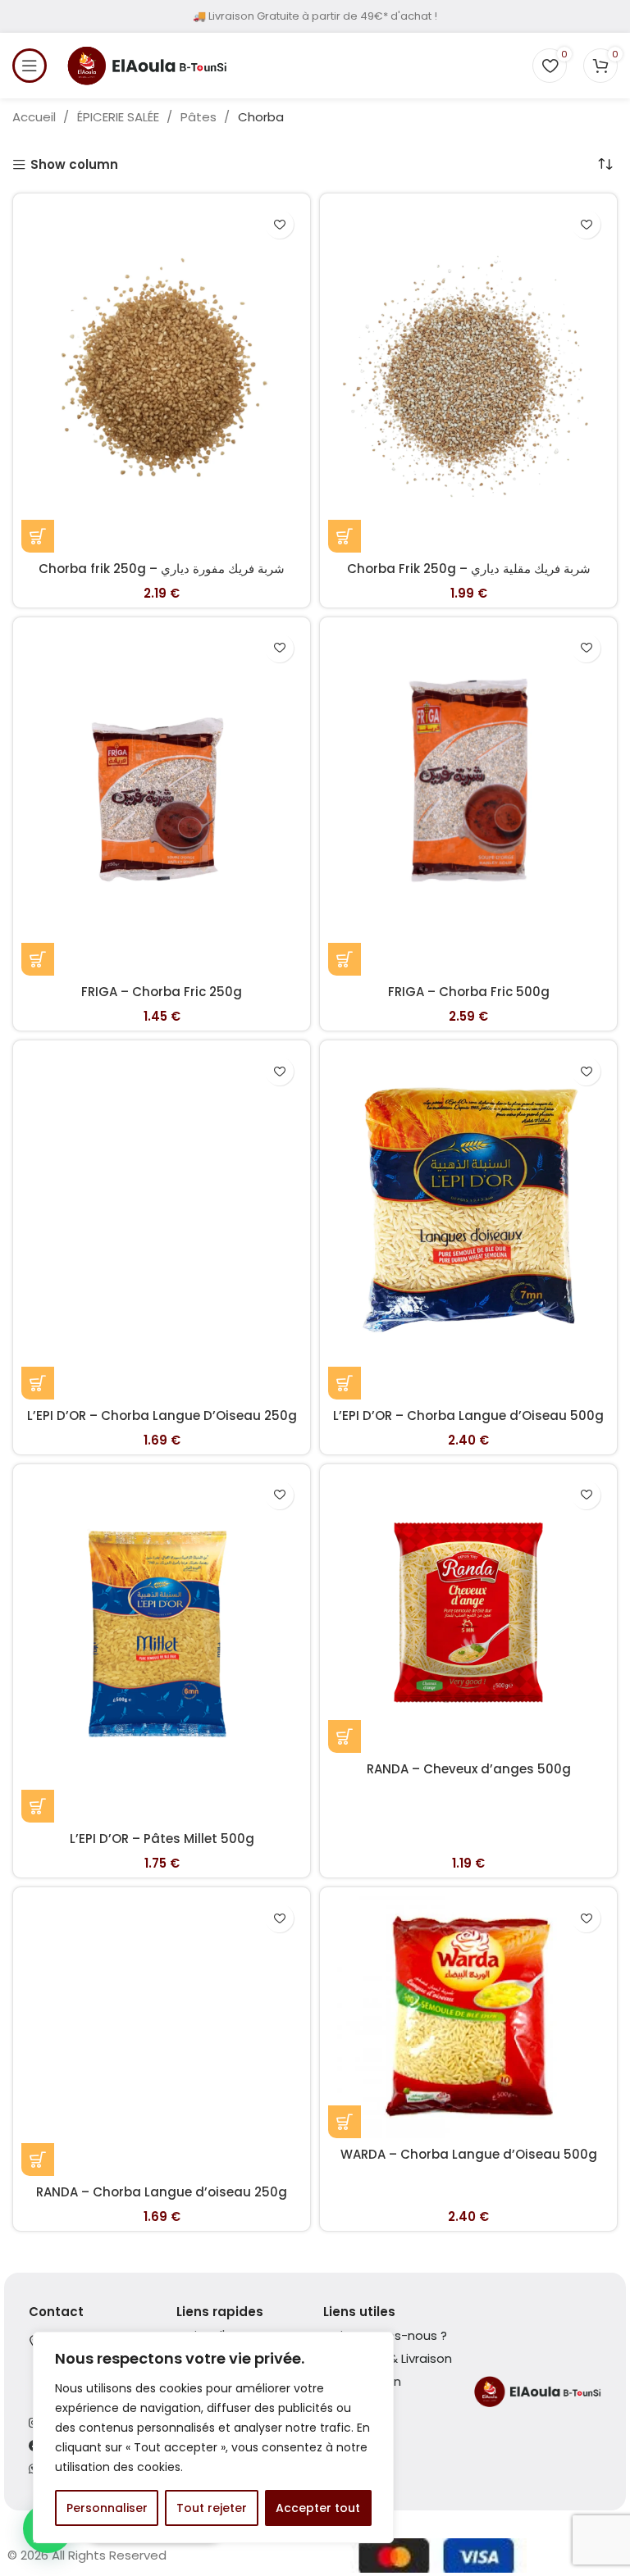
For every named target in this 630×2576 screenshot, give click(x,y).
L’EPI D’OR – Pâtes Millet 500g (162, 1839)
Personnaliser (107, 2508)
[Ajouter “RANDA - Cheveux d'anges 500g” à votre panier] (345, 1736)
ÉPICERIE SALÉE (120, 117)
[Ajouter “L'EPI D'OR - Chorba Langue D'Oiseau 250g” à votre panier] (38, 1383)
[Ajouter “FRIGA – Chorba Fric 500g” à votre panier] (345, 959)
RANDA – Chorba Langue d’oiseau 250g (162, 2192)
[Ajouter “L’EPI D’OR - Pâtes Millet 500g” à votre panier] (38, 1806)
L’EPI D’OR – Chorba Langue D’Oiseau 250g (162, 1415)
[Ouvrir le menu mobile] (30, 66)
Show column (74, 165)
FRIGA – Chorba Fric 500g (469, 992)
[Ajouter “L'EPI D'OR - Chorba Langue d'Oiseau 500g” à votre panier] (345, 1383)
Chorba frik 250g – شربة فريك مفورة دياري (162, 569)
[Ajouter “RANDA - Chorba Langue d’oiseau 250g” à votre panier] (38, 2160)
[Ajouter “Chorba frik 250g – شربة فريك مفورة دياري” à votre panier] (38, 536)
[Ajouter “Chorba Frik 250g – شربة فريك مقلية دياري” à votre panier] (345, 536)
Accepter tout (318, 2508)
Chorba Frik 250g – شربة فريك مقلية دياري (469, 569)
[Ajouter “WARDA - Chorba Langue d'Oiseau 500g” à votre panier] (345, 2122)
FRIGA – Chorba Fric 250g (162, 992)
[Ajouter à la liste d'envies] (279, 224)
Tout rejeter (212, 2508)
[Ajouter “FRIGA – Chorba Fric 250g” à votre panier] (38, 959)
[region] (213, 2437)
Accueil (36, 117)
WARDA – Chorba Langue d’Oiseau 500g (469, 2154)
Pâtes (200, 117)
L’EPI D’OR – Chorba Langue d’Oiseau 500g (468, 1415)
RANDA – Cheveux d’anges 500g (469, 1769)
